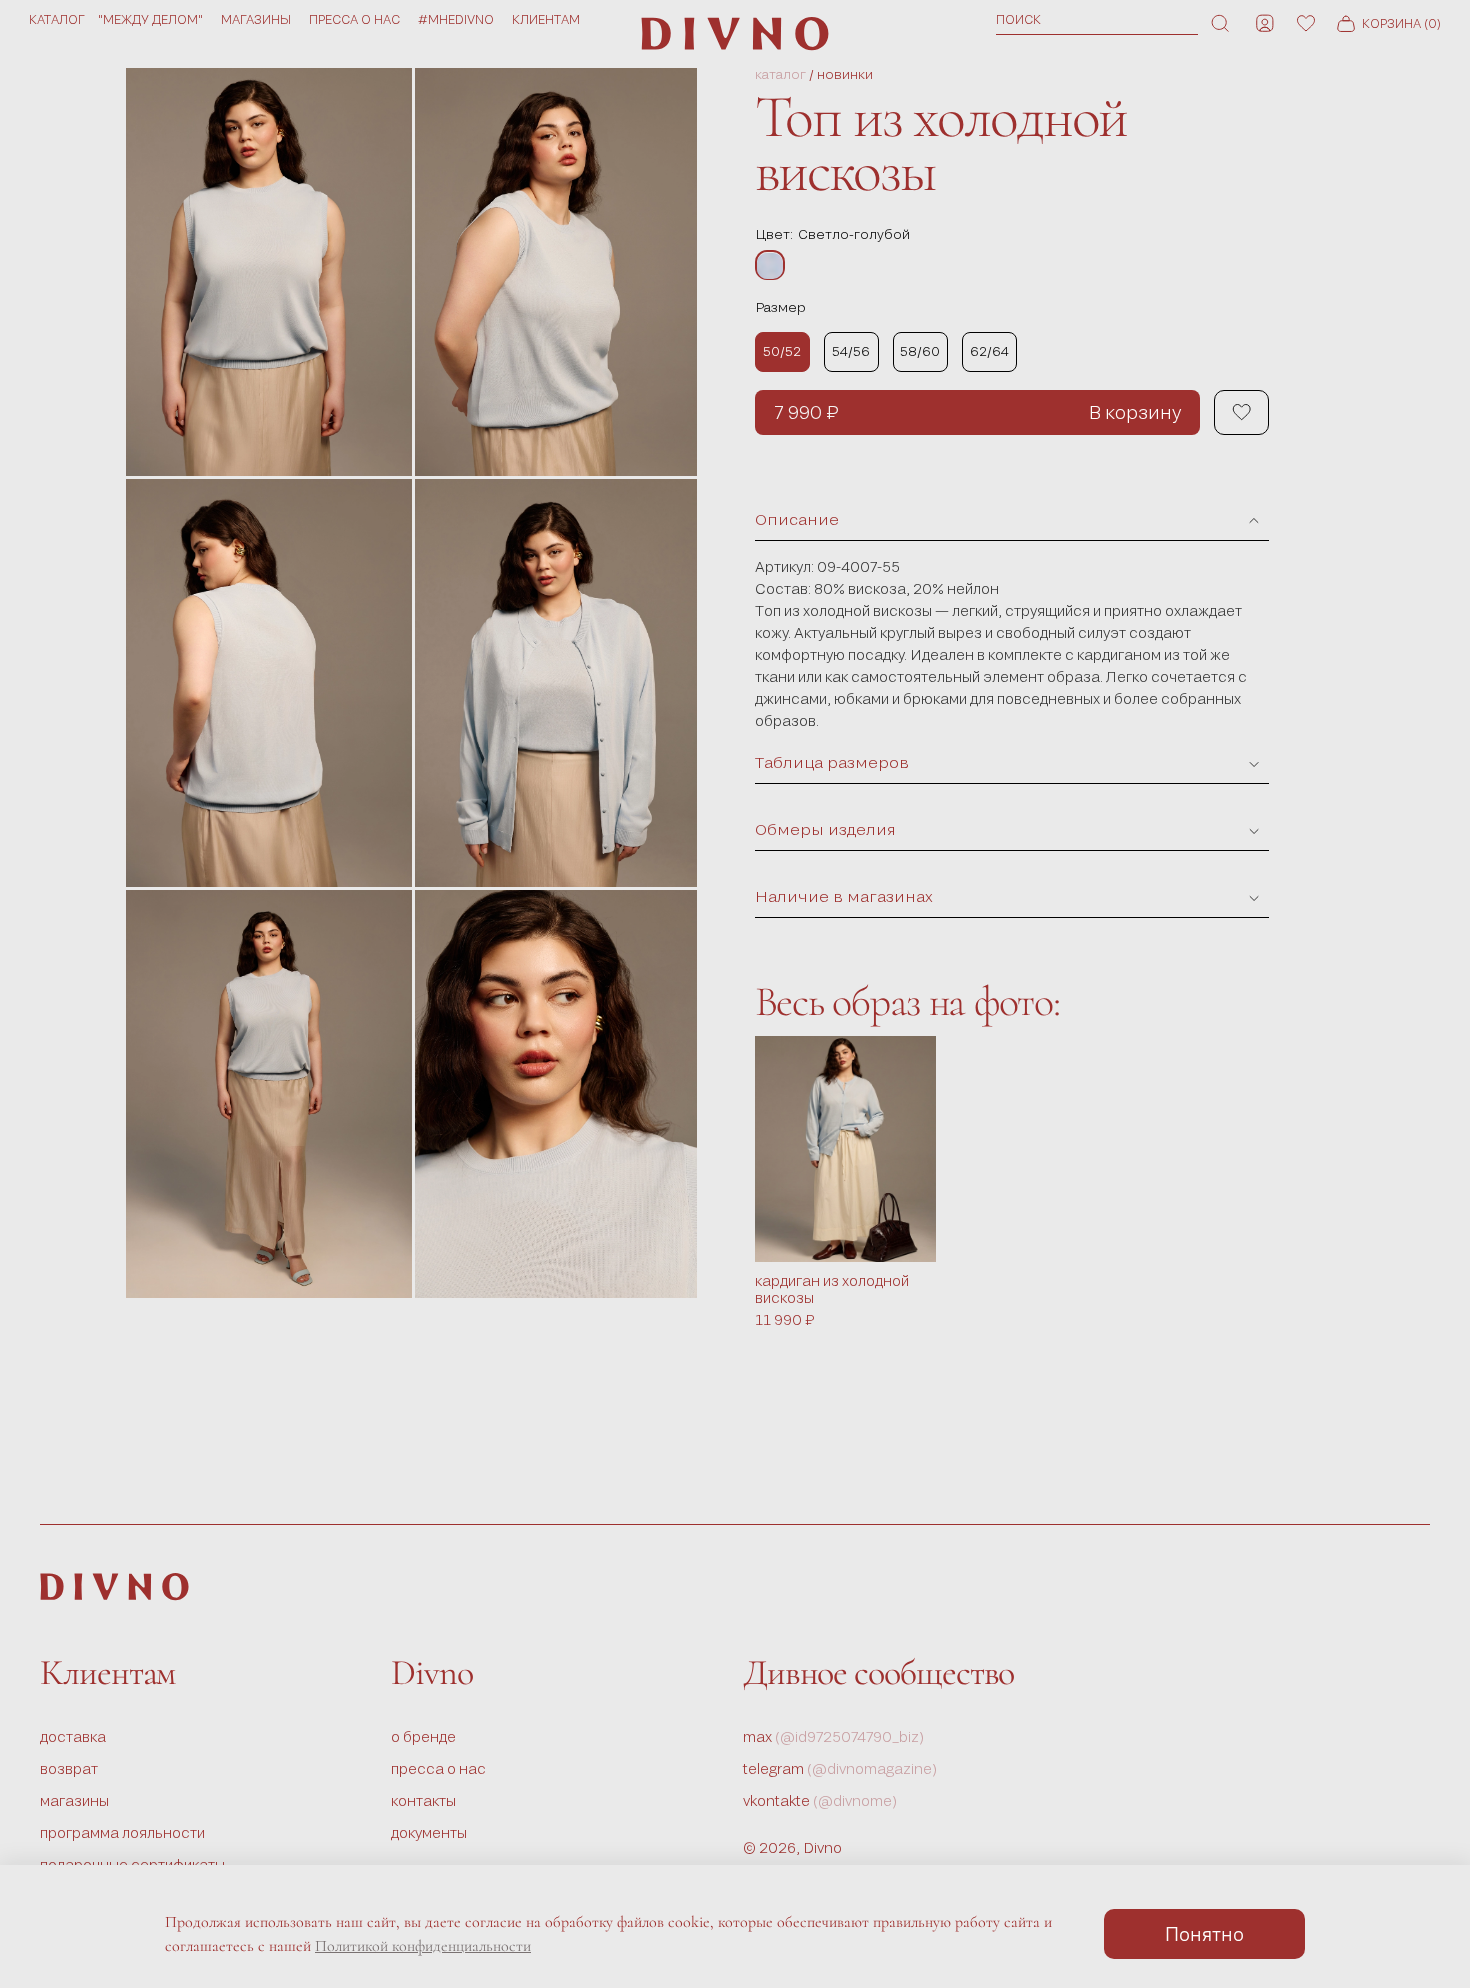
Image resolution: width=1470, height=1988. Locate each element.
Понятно (1204, 1933)
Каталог (57, 19)
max (834, 1736)
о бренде (423, 1736)
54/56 (851, 351)
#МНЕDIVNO (456, 19)
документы (429, 1832)
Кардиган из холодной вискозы (832, 1290)
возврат (69, 1768)
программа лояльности (122, 1832)
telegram (840, 1768)
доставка (73, 1736)
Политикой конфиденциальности (423, 1946)
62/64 (989, 351)
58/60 (920, 351)
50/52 (782, 351)
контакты (423, 1800)
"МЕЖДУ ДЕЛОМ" (150, 19)
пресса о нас (354, 19)
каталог (780, 74)
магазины (256, 19)
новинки (845, 74)
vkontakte (820, 1800)
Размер (780, 307)
